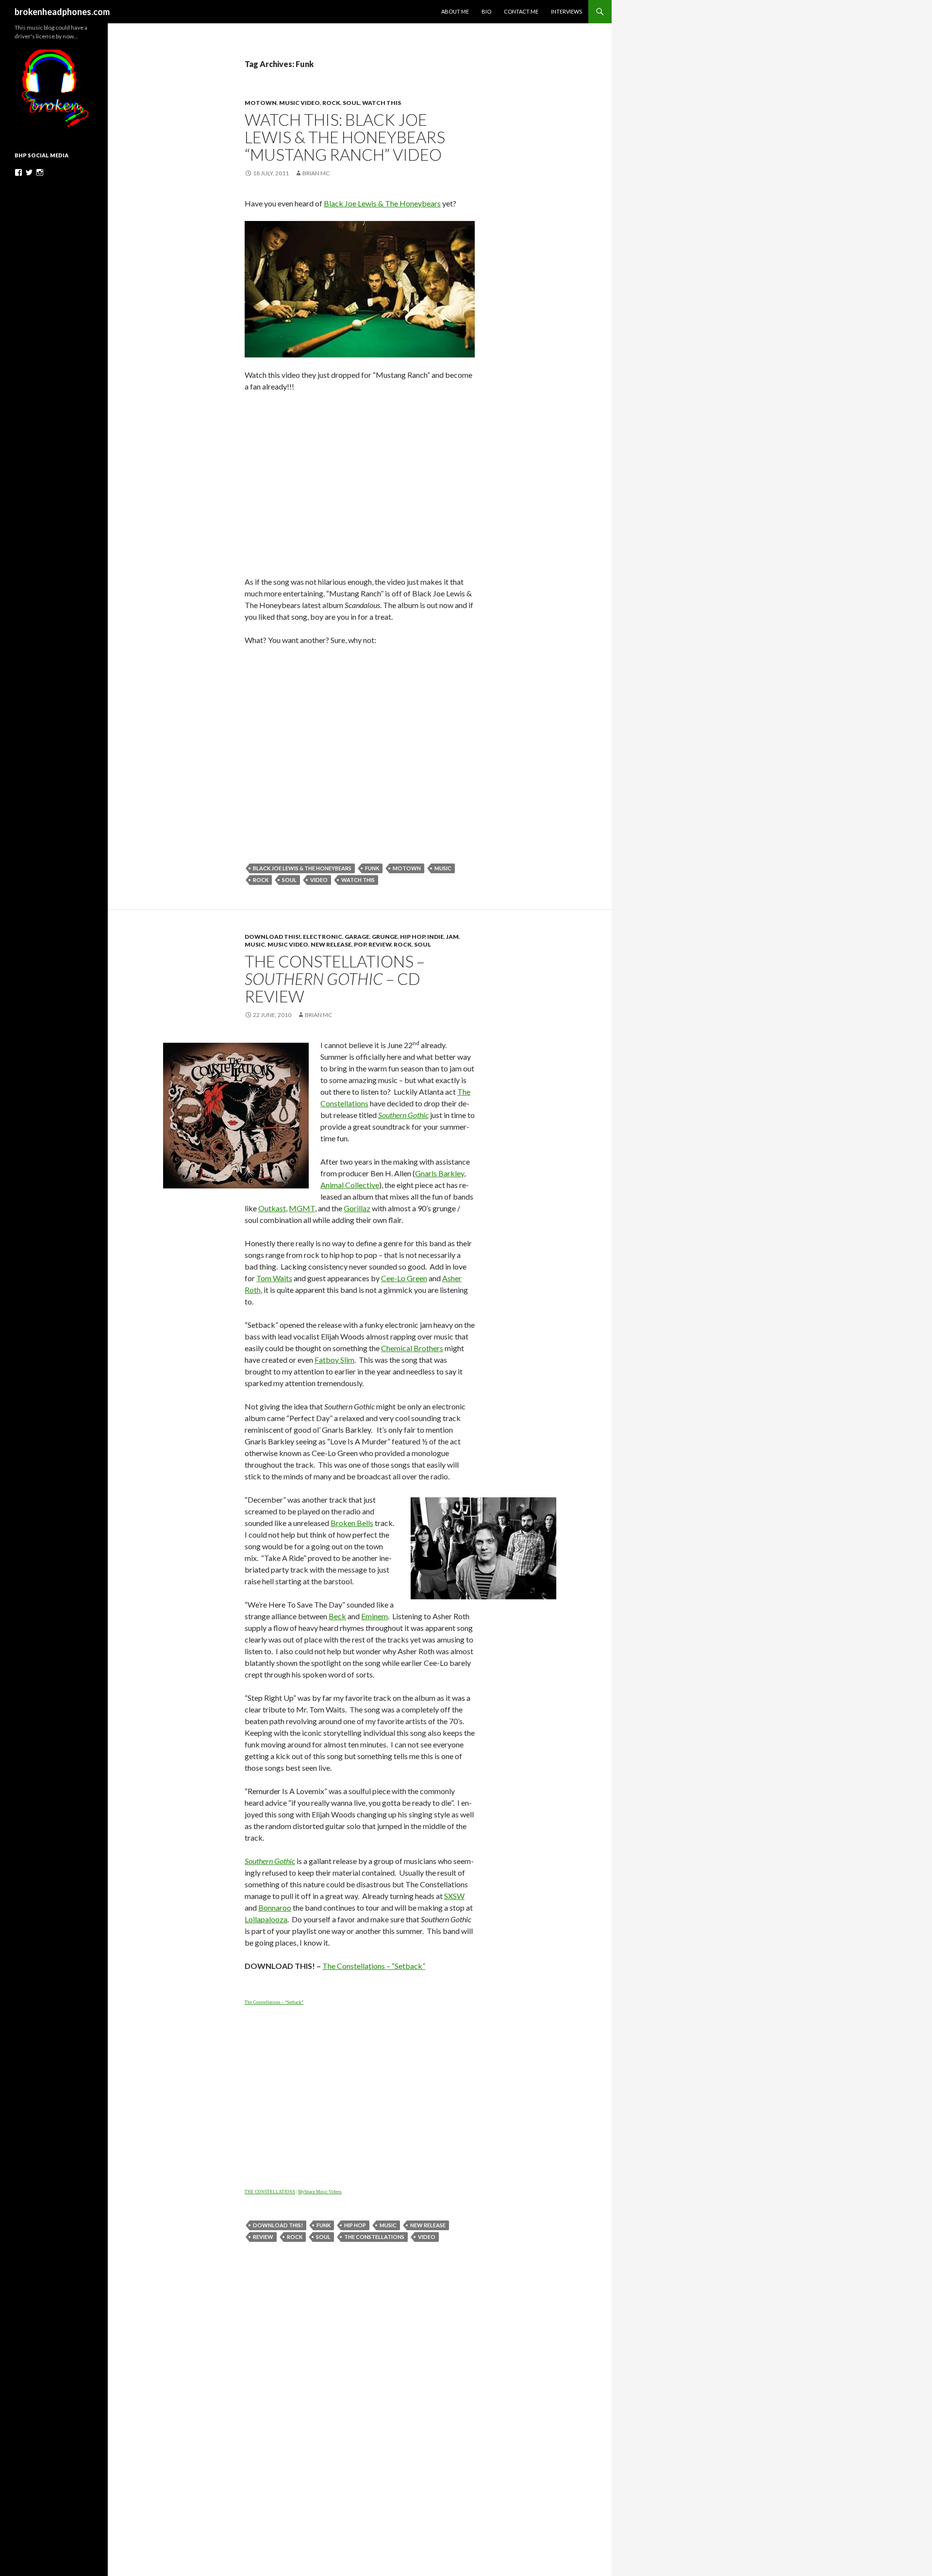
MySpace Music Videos (320, 2192)
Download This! (273, 937)
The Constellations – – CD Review (335, 979)
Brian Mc (316, 173)
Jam (452, 937)
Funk (372, 868)
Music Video (300, 103)
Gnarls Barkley (440, 1173)
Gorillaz (357, 1208)
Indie (435, 937)
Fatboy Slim (334, 1360)
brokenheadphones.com (62, 12)
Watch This (382, 103)
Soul (351, 103)
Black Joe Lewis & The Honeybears (382, 203)
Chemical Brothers (412, 1348)
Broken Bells (352, 1523)
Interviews (566, 11)
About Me (455, 11)
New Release (331, 944)
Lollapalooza (266, 1919)
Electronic (323, 937)
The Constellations (374, 2237)
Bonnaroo (275, 1907)
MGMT (302, 1208)
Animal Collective (350, 1185)
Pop (360, 944)
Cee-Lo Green (404, 1278)
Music (443, 868)
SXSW (454, 1896)
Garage (357, 937)
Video (319, 880)
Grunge (385, 937)
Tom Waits (274, 1278)
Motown (261, 103)
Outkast (272, 1208)
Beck (337, 1616)
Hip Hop (412, 937)
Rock (331, 103)
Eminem (374, 1616)
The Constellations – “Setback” (374, 1966)
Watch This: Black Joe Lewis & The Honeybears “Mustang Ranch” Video (345, 137)
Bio (486, 11)
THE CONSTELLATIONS (270, 2192)
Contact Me (521, 11)
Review (380, 944)
